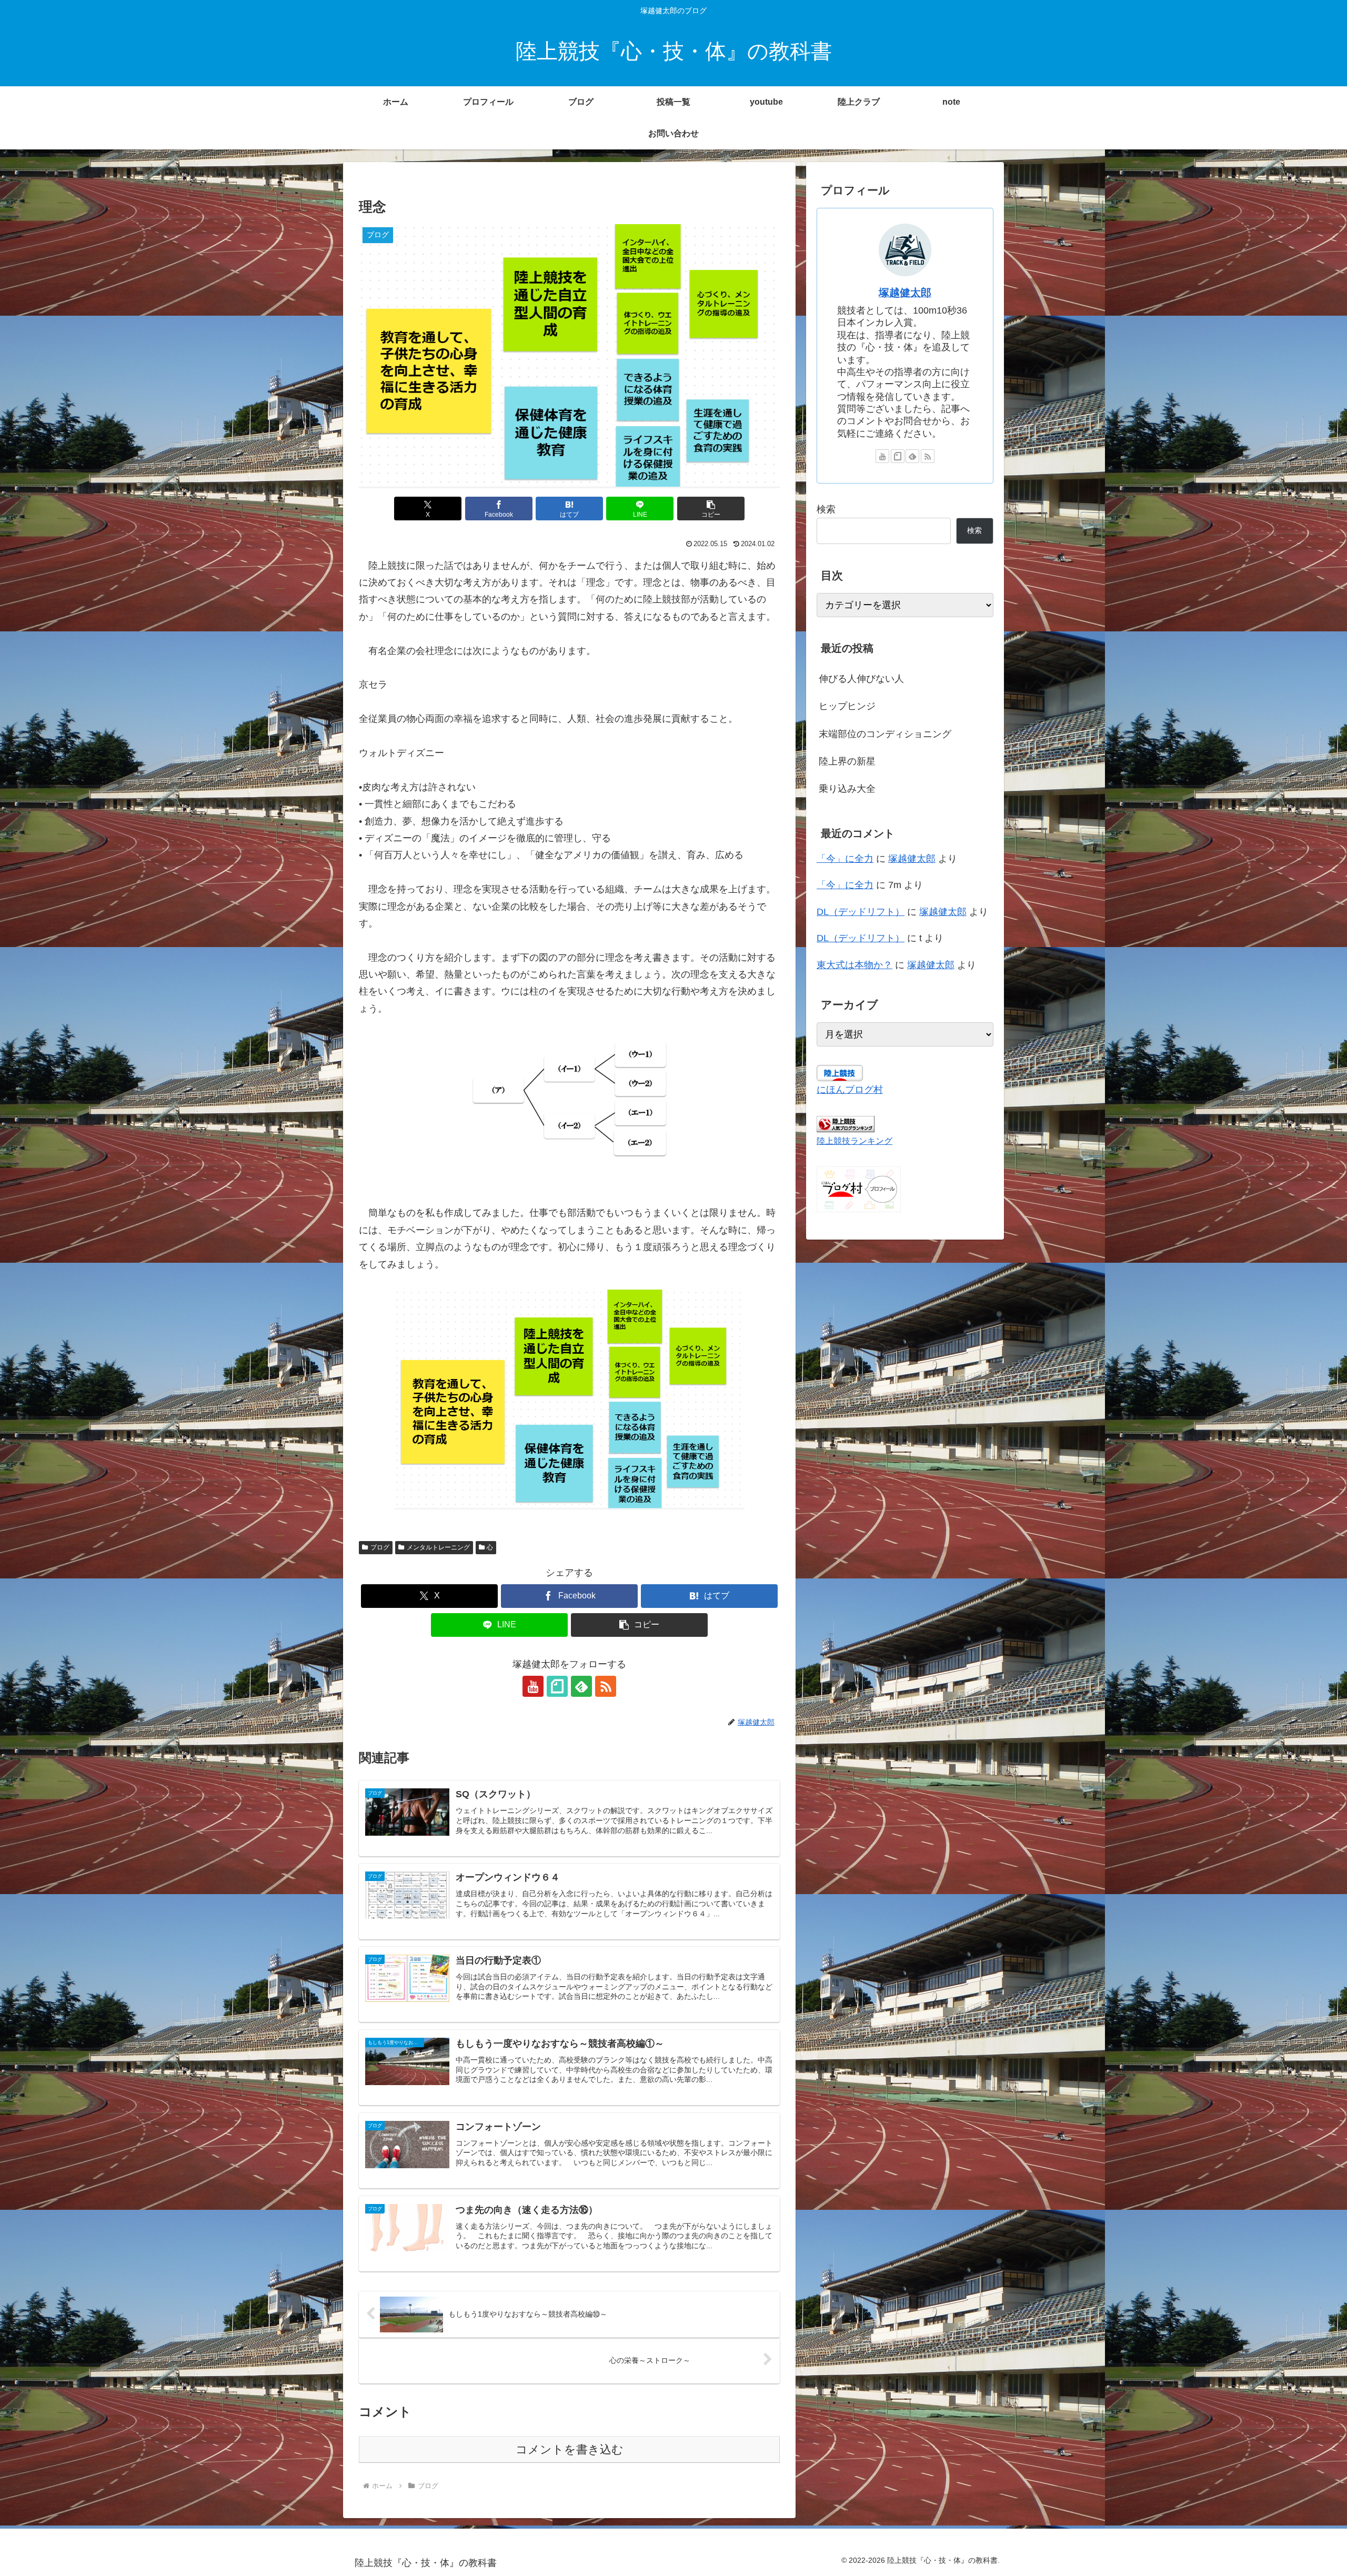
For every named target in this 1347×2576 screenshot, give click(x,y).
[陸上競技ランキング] (846, 1123)
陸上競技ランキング (855, 1141)
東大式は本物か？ (855, 965)
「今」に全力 (845, 859)
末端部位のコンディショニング (885, 734)
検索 (826, 509)
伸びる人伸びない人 (861, 679)
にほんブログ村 (850, 1090)
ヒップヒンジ (847, 706)
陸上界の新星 (847, 761)
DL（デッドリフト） (861, 912)
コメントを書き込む (570, 2449)
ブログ (380, 1547)
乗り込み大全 (847, 789)
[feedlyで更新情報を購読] (581, 1686)
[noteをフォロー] (557, 1686)
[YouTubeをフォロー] (533, 1686)
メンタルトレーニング (438, 1547)
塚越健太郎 (905, 293)
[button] (711, 509)
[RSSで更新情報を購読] (606, 1686)
